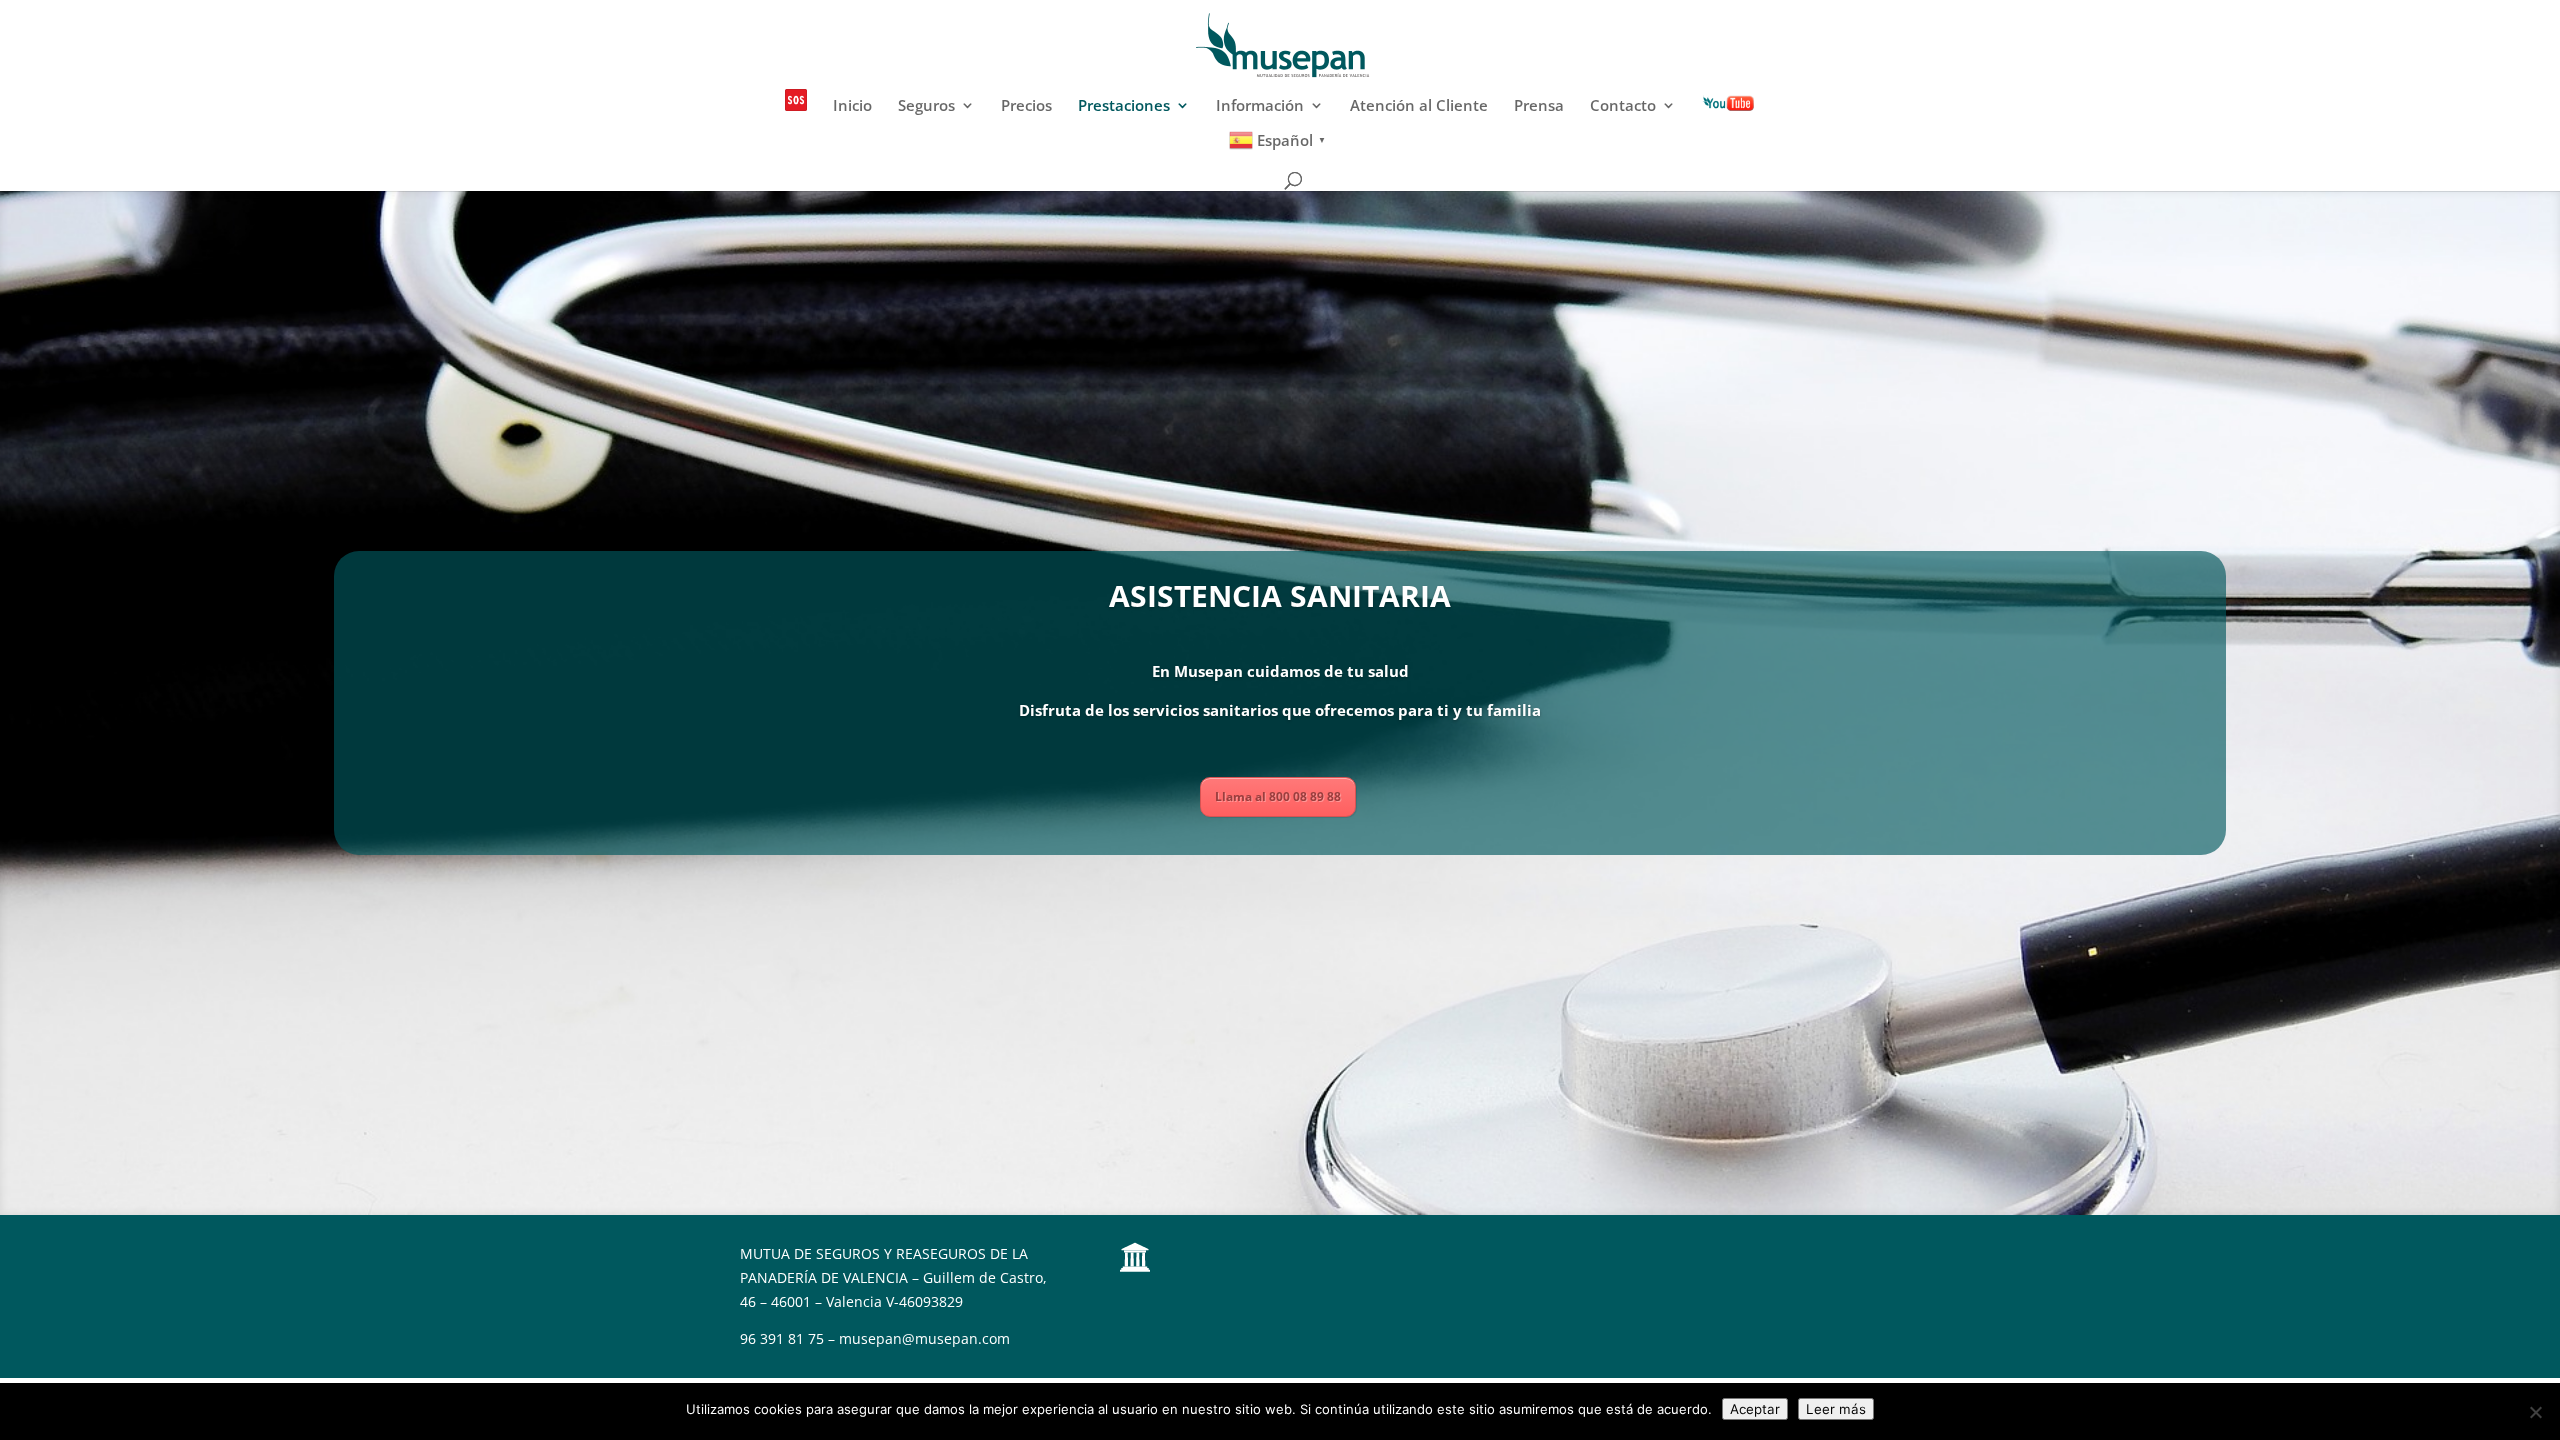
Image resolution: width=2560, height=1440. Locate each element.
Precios (1026, 106)
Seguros (926, 106)
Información (1260, 106)
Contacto (1623, 106)
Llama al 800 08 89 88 (1278, 796)
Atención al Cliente (1419, 106)
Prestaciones (1124, 106)
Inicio (852, 106)
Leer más (1836, 1409)
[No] (2535, 1412)
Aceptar (1755, 1409)
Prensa (1539, 106)
